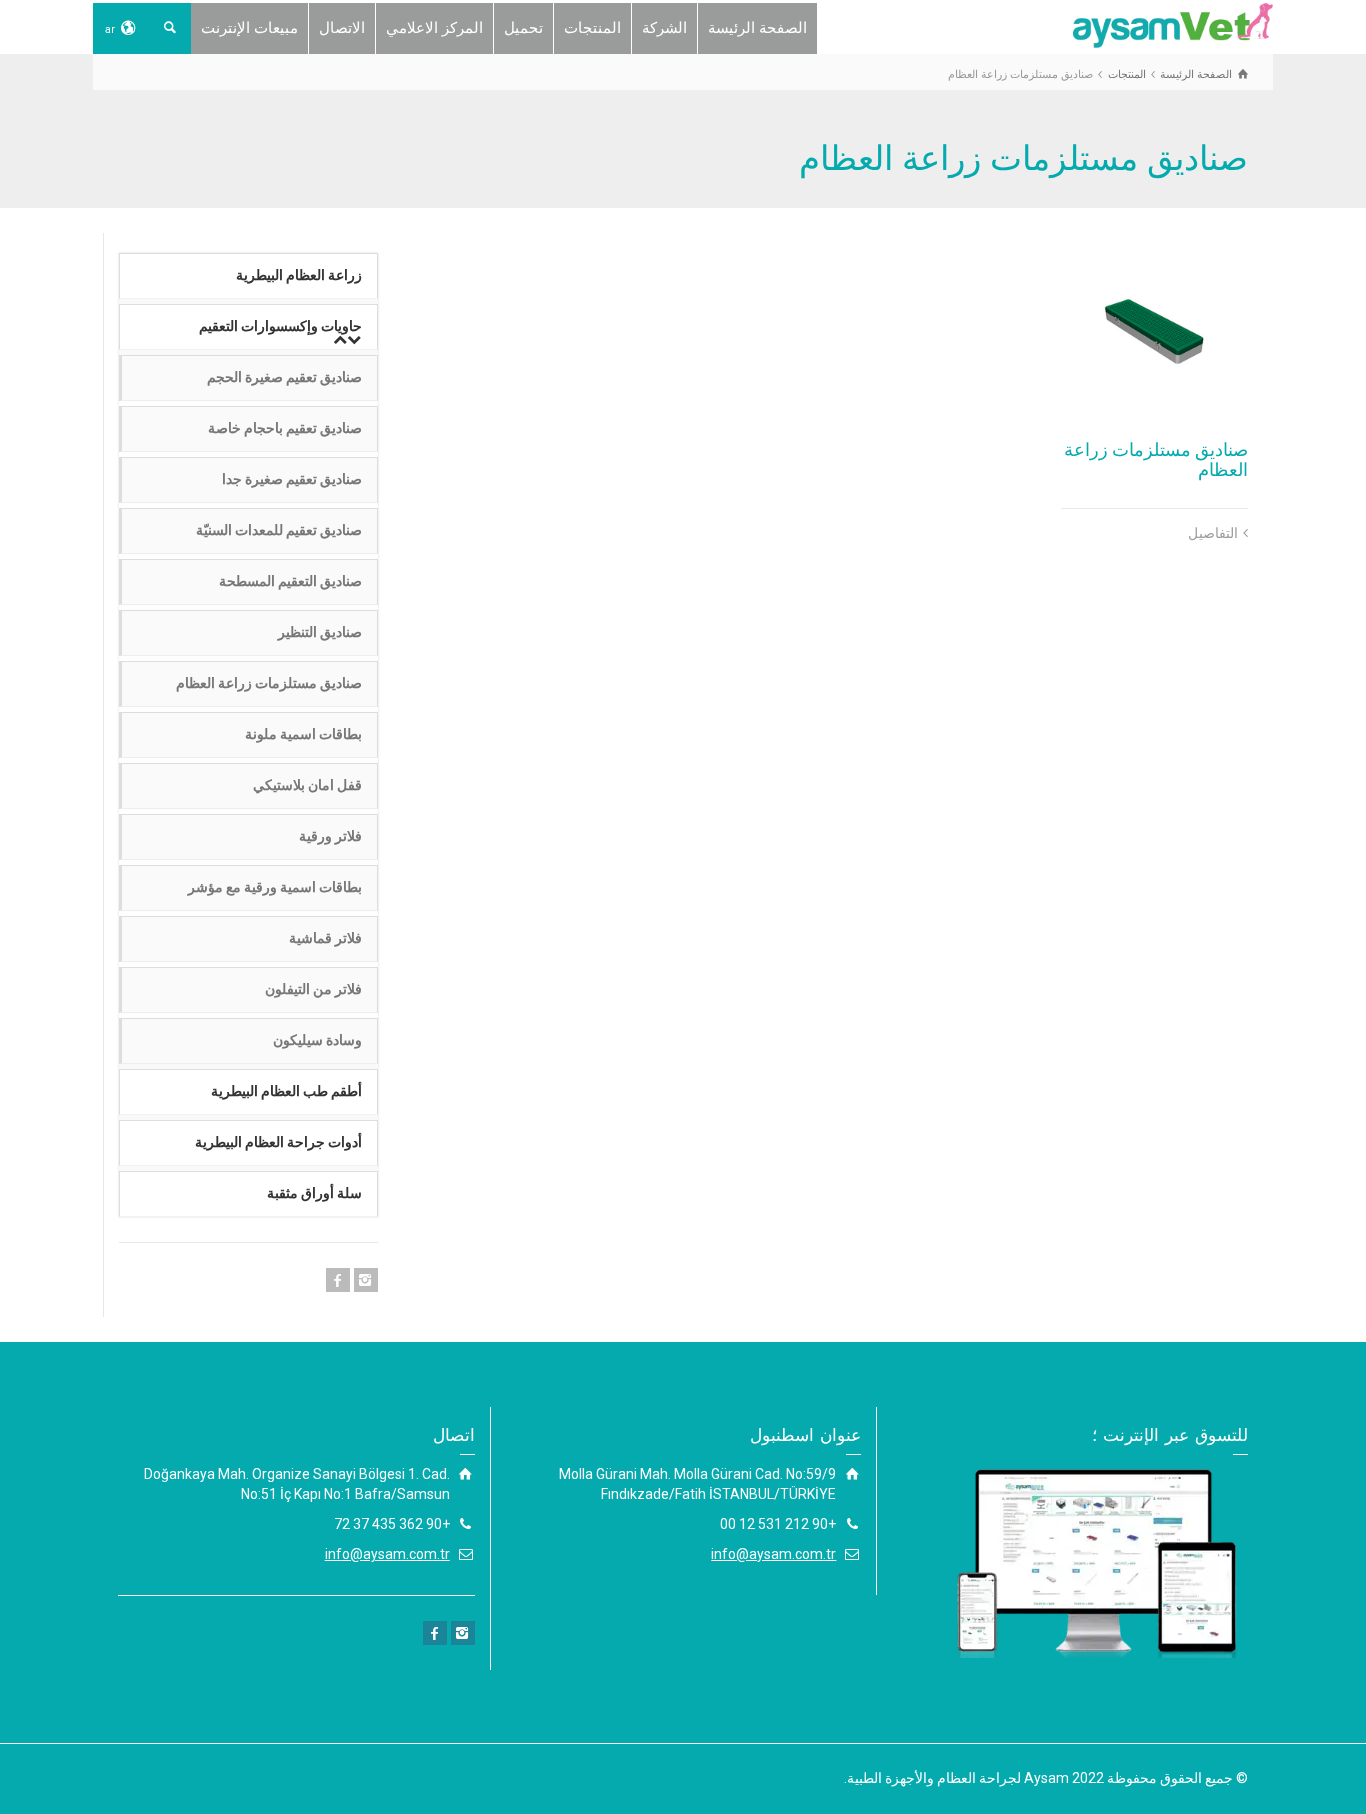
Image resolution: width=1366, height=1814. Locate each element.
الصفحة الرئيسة (757, 28)
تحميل (523, 28)
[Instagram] (366, 1280)
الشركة (664, 28)
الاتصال (342, 28)
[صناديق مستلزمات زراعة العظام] (1155, 327)
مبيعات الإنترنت (249, 28)
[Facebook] (338, 1280)
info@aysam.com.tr (773, 1554)
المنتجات (592, 28)
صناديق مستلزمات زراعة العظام (1156, 459)
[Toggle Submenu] (347, 340)
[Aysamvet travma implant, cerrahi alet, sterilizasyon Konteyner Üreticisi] (1173, 24)
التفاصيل (1213, 533)
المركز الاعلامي (434, 28)
